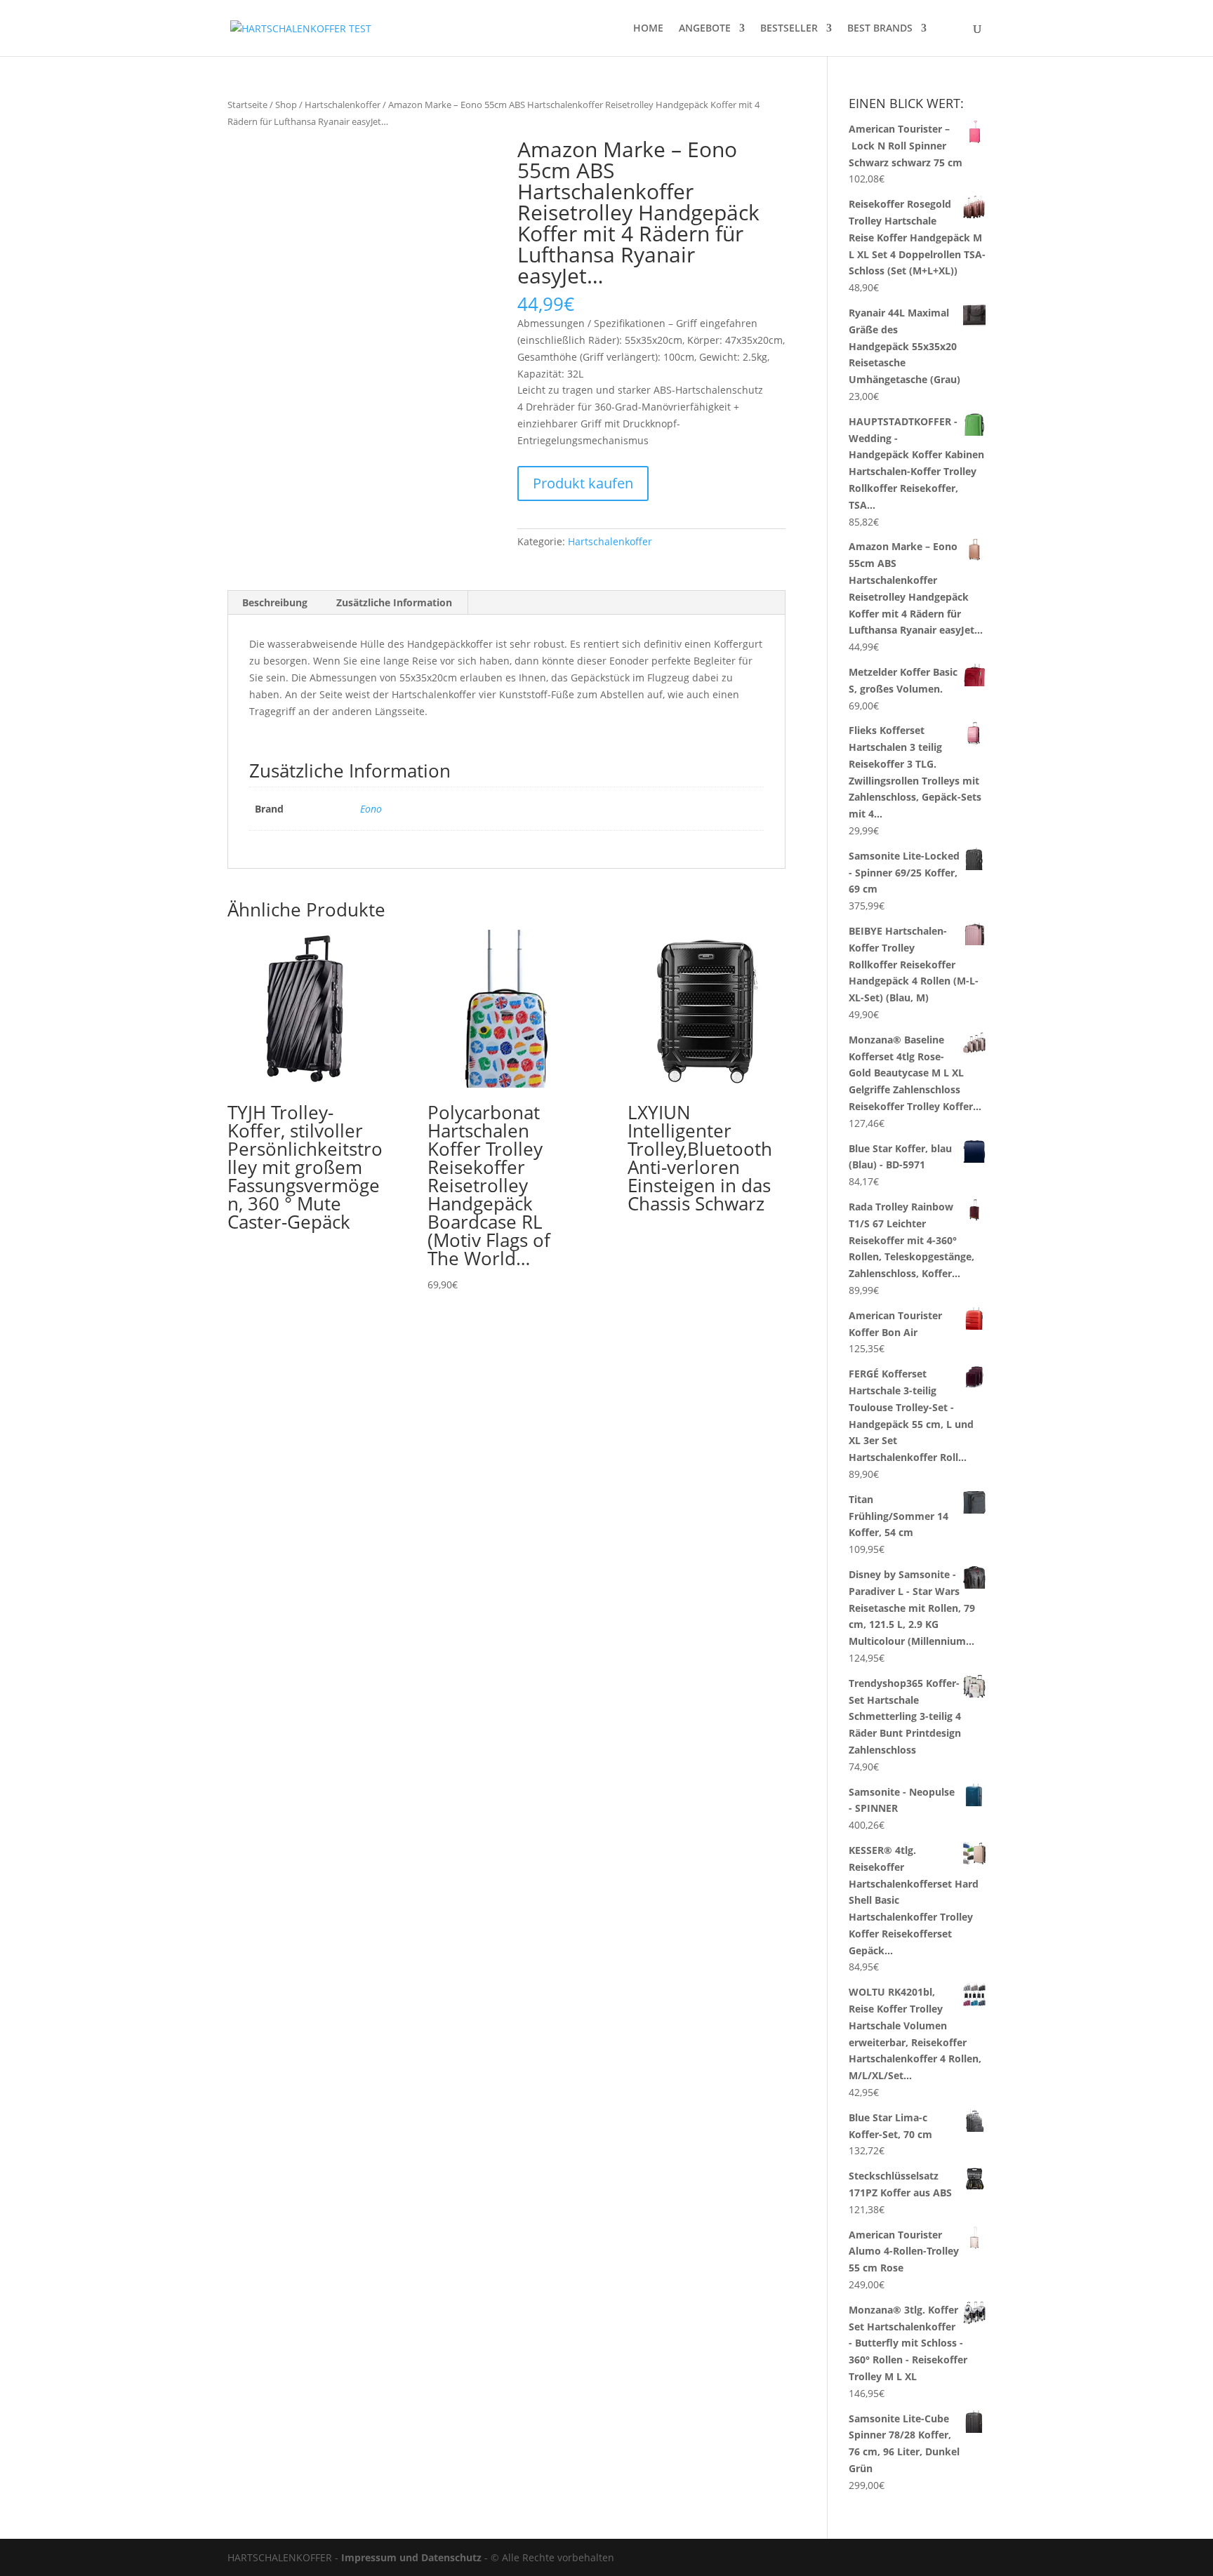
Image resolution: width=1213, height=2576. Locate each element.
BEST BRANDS (880, 29)
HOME (648, 29)
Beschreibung (275, 602)
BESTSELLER (789, 29)
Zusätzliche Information (394, 602)
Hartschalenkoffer (343, 105)
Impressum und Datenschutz (411, 2557)
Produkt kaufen (583, 483)
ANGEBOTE (705, 29)
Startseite (247, 105)
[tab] (275, 603)
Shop (286, 105)
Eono (371, 809)
